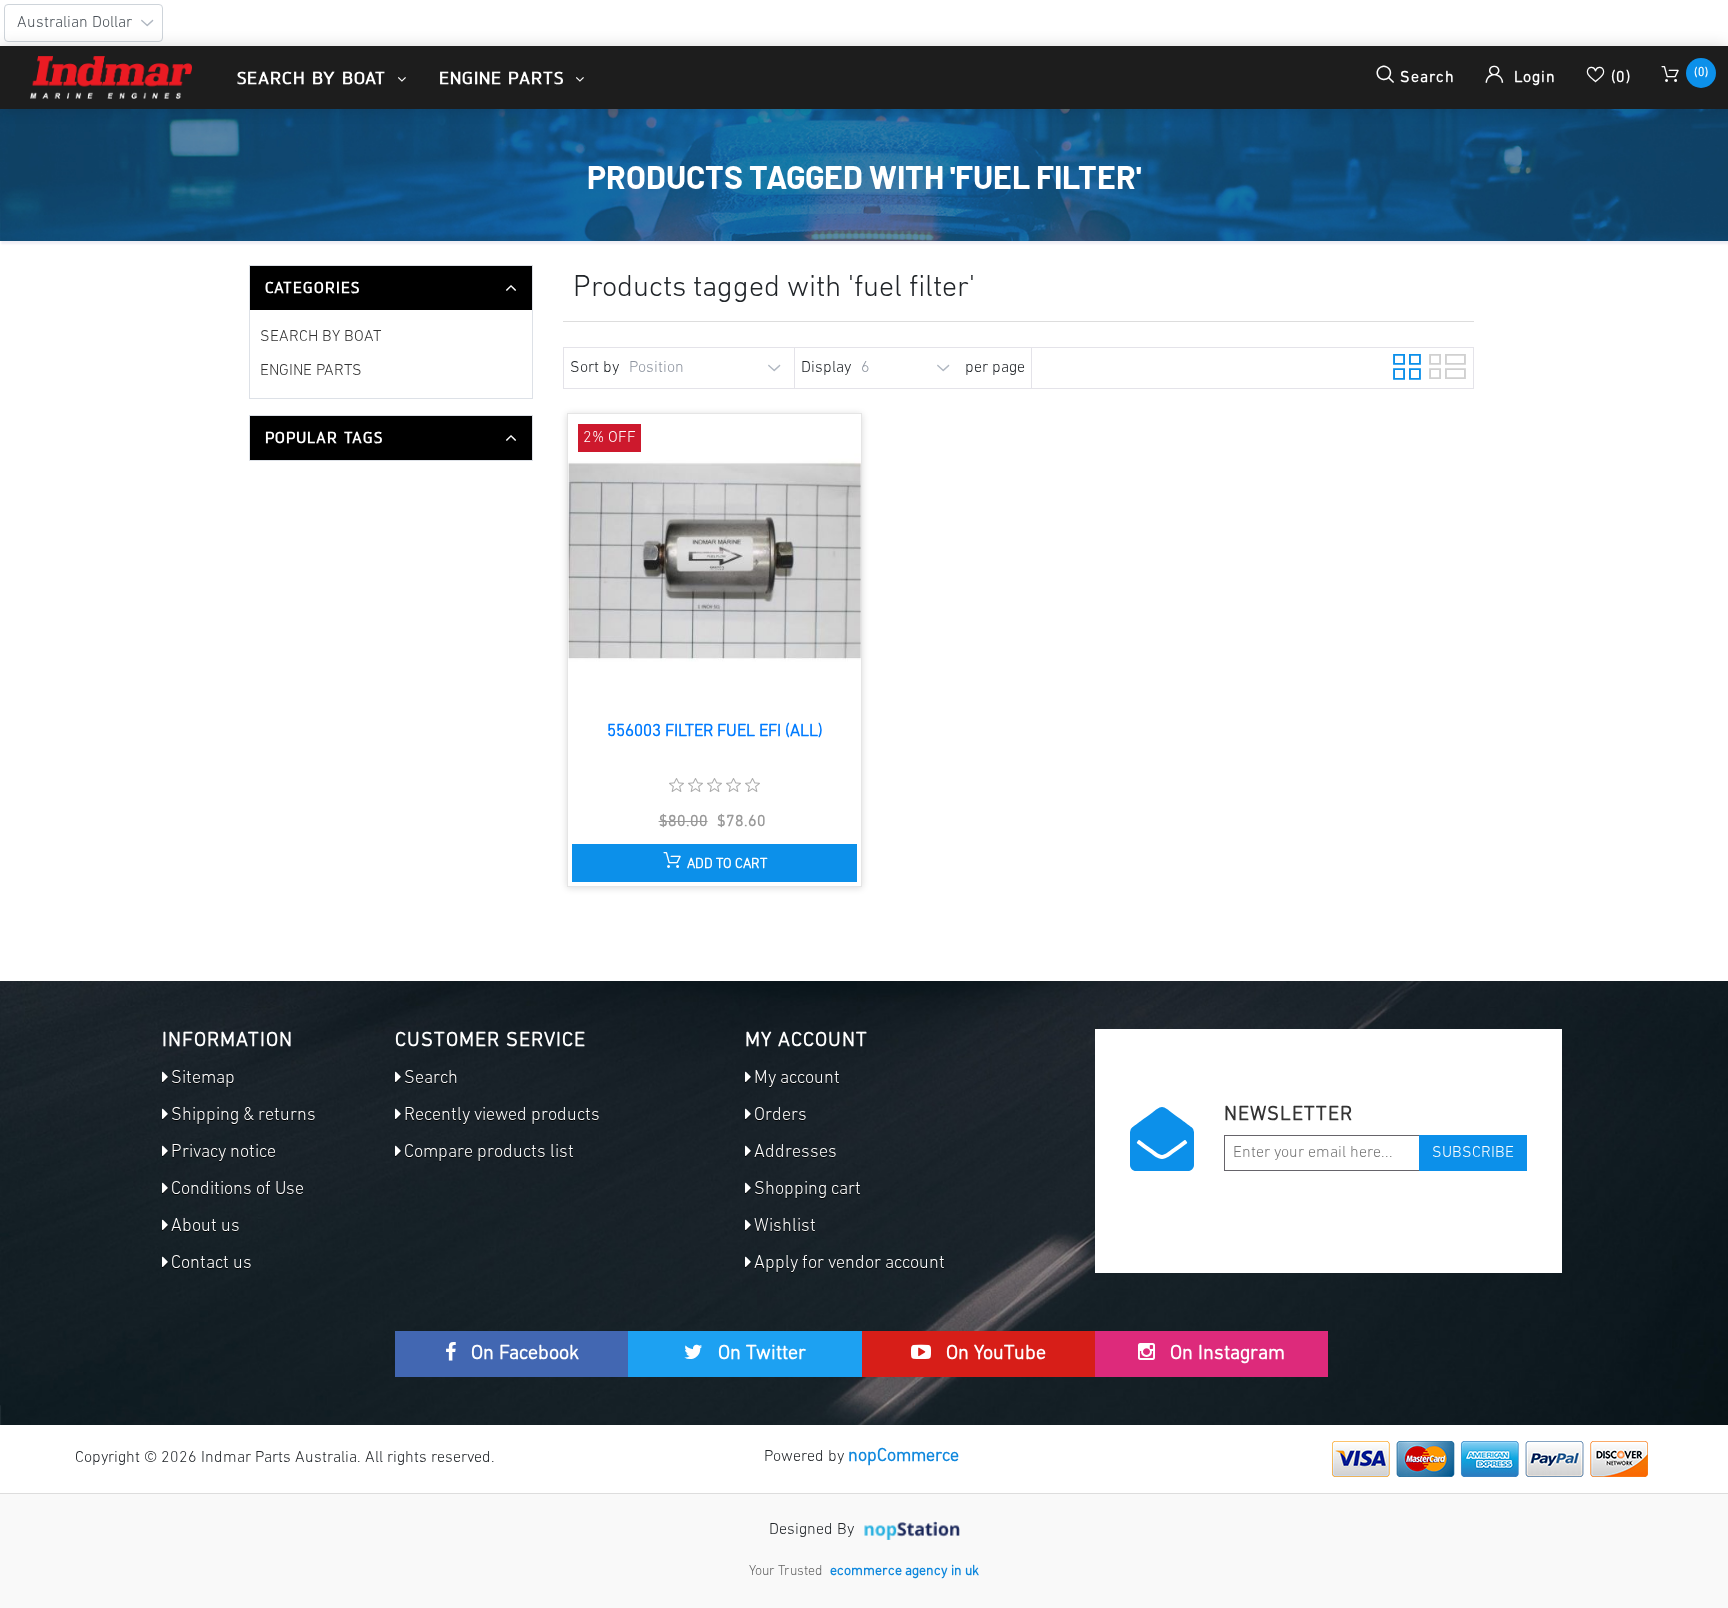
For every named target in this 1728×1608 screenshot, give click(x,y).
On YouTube (993, 1354)
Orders (780, 1116)
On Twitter (759, 1354)
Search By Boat (320, 337)
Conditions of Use (237, 1190)
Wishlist (785, 1227)
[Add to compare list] (675, 579)
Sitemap (203, 1079)
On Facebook (522, 1354)
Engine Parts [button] (504, 77)
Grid (1405, 364)
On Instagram (1225, 1354)
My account (797, 1079)
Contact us (211, 1264)
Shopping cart (807, 1190)
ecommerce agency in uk (904, 1571)
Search (431, 1079)
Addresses (795, 1153)
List (1441, 364)
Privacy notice (223, 1153)
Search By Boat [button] (314, 77)
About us (205, 1227)
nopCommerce (903, 1457)
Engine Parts (311, 371)
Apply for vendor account (849, 1264)
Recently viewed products (502, 1116)
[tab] (391, 288)
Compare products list (489, 1153)
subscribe (1473, 1153)
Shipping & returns (243, 1116)
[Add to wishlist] (713, 579)
